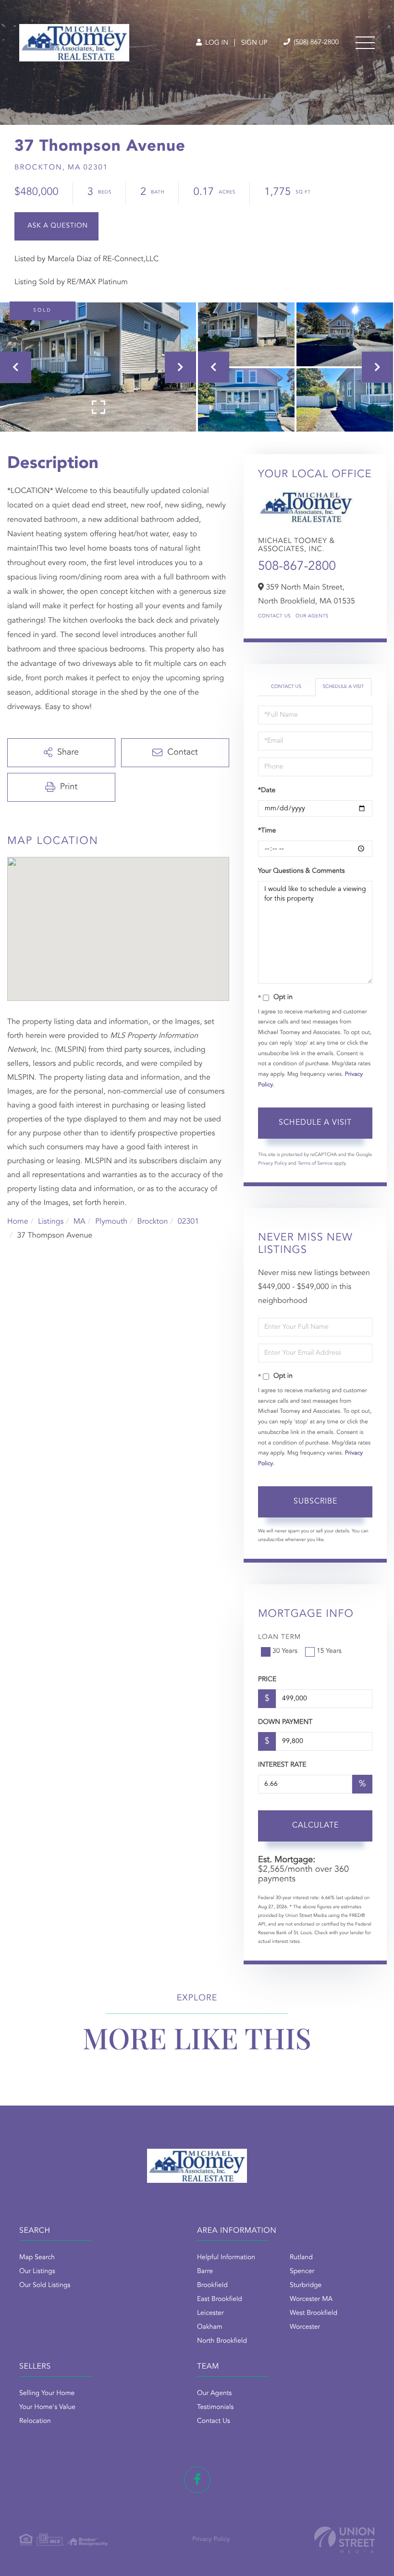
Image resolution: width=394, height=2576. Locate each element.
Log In (216, 43)
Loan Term (279, 1637)
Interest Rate (282, 1765)
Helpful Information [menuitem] (226, 2258)
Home (18, 1222)
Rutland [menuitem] (301, 2258)
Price (267, 1680)
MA (80, 1222)
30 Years (285, 1651)
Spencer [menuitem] (302, 2272)
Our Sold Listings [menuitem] (45, 2286)
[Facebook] (197, 2480)
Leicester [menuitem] (210, 2313)
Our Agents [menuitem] (214, 2394)
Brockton (153, 1222)
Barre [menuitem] (205, 2272)
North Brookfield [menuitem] (222, 2341)
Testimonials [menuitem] (215, 2407)
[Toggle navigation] (365, 43)
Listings (51, 1222)
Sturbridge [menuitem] (306, 2286)
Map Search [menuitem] (37, 2258)
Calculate (315, 1826)
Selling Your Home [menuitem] (47, 2394)
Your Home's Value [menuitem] (47, 2407)
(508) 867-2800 (315, 43)
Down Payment (285, 1722)
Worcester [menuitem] (305, 2327)
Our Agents (312, 616)
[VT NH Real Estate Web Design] (345, 2540)
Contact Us (274, 616)
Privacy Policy (272, 1164)
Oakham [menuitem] (210, 2327)
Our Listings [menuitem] (37, 2272)
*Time (267, 831)
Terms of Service (315, 1164)
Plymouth (111, 1222)
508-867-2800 (297, 567)
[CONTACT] (56, 226)
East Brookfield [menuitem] (220, 2299)
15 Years (329, 1651)
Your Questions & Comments (301, 871)
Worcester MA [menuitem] (311, 2299)
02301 (188, 1222)
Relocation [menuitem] (35, 2421)
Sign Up (254, 43)
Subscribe (315, 1502)
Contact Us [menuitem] (214, 2421)
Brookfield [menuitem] (212, 2286)
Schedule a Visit (343, 687)
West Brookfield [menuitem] (314, 2313)
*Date (267, 791)
